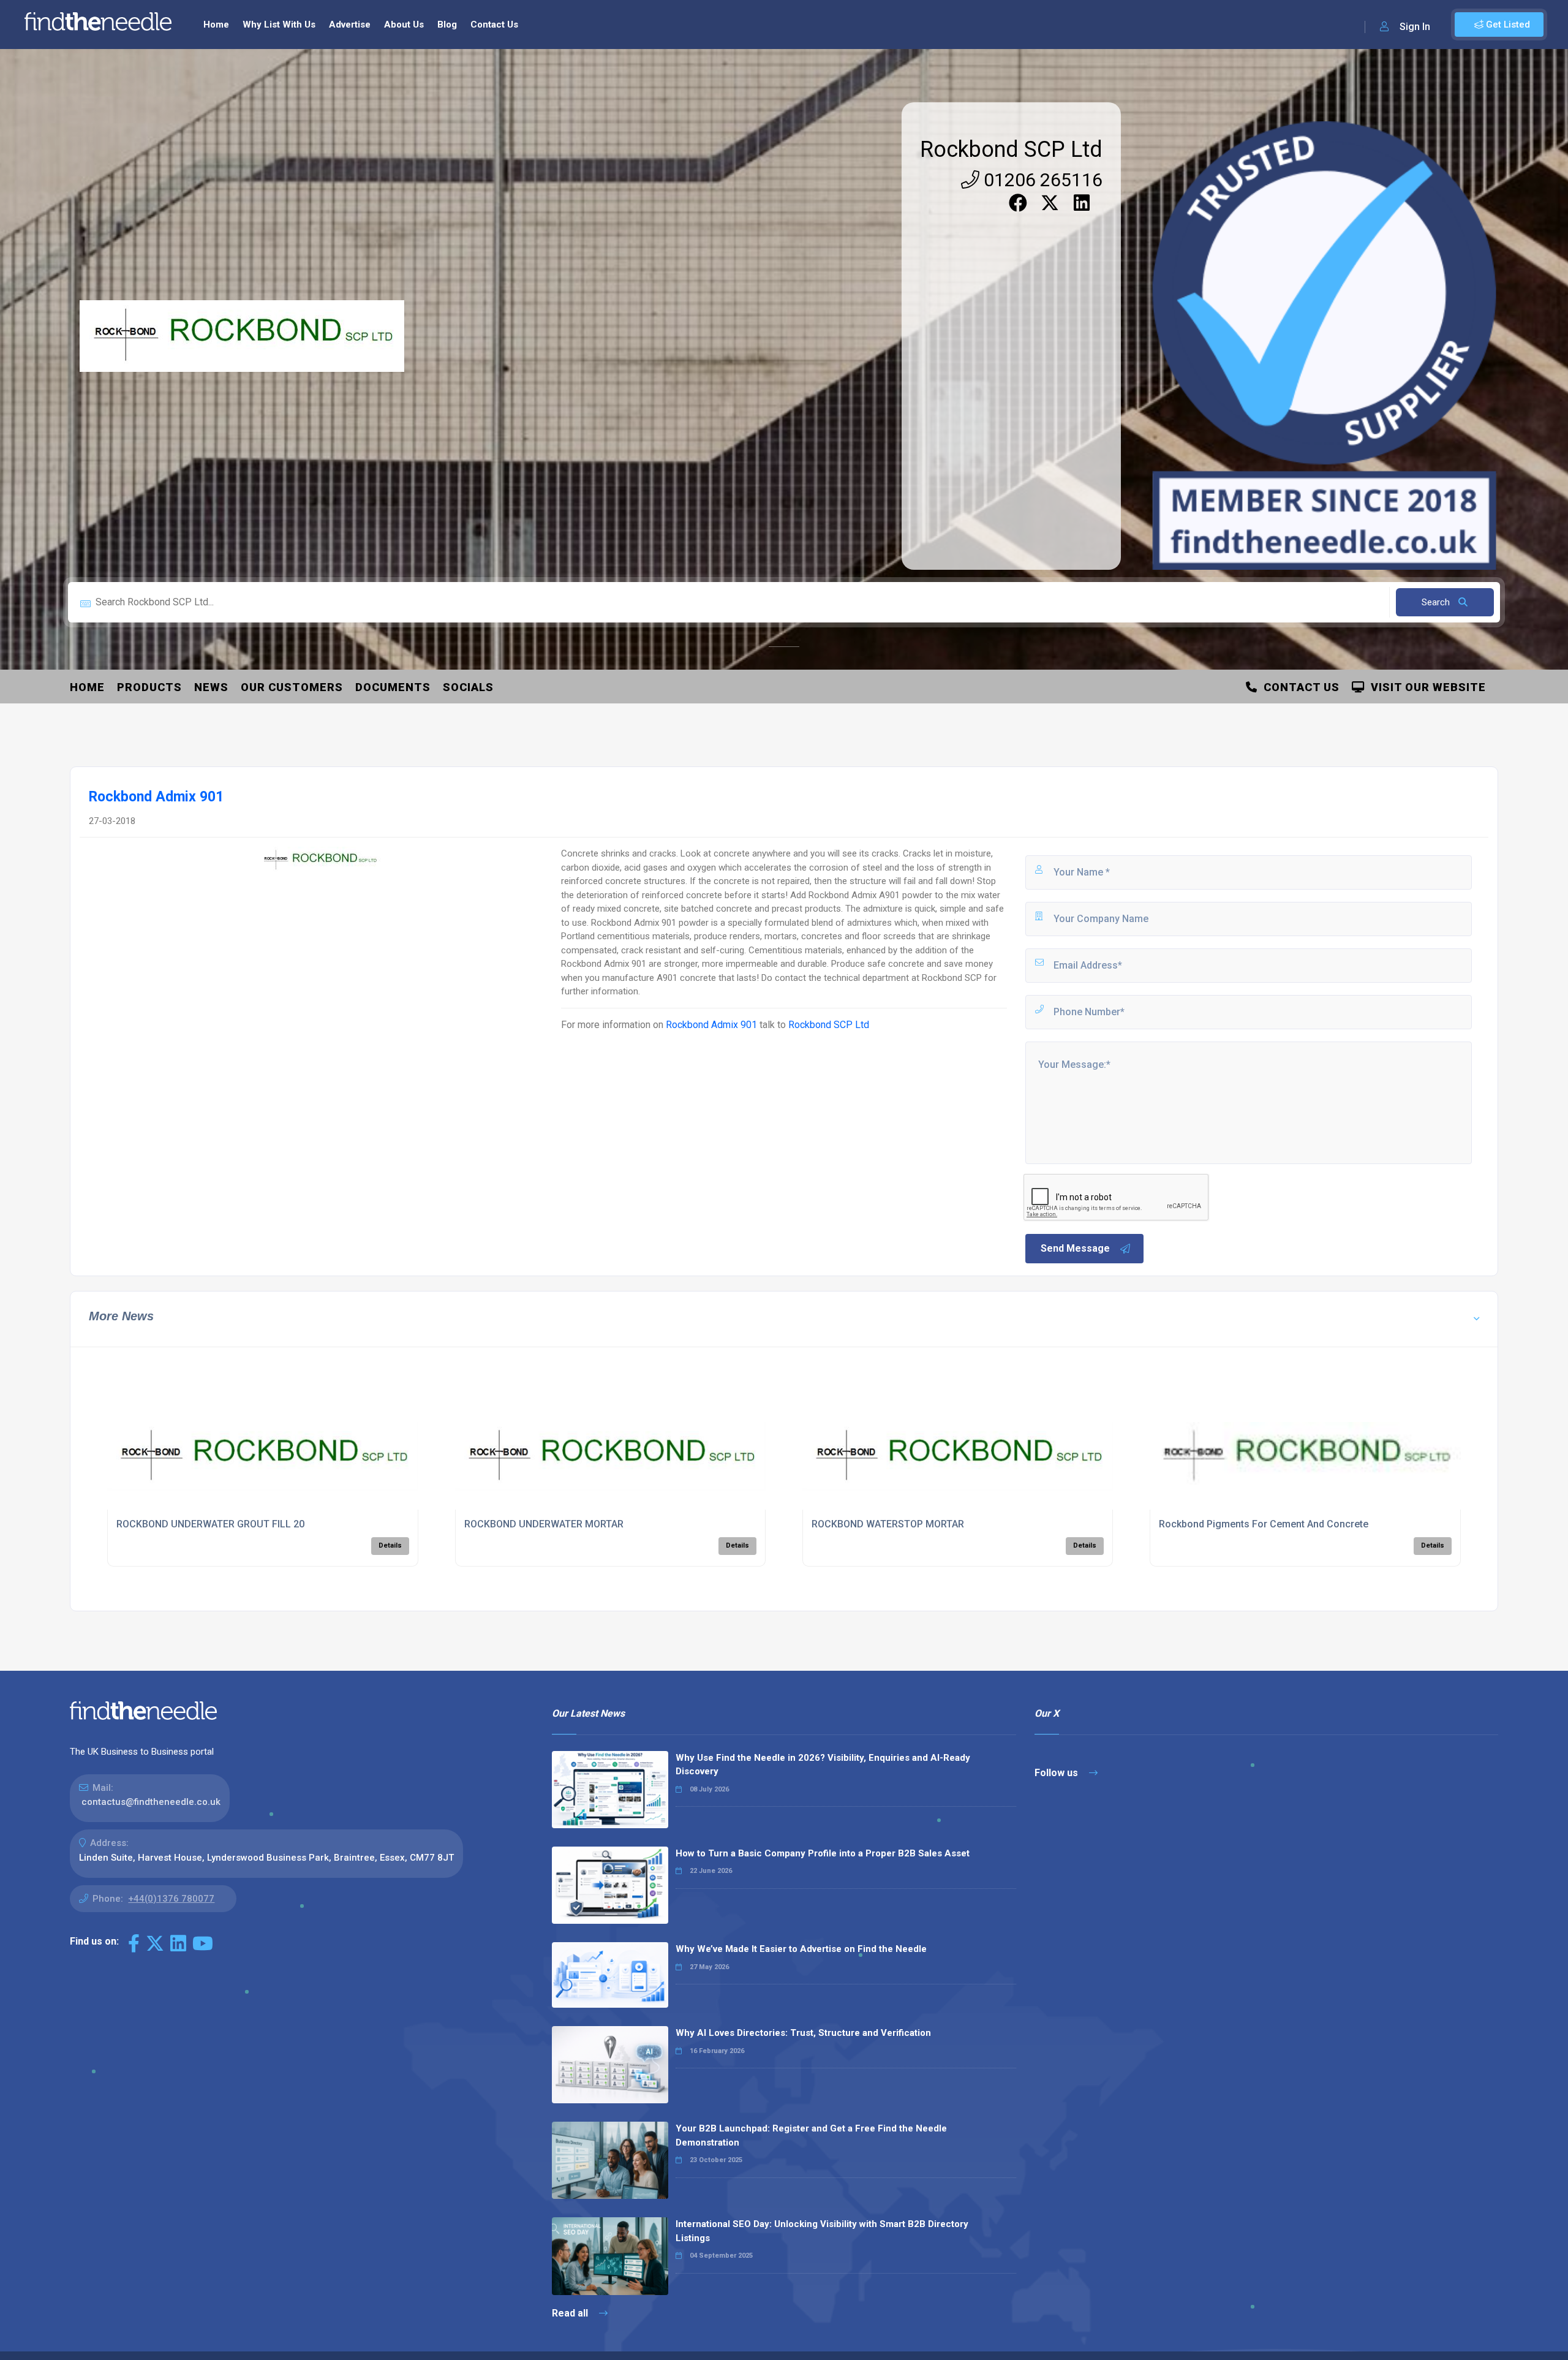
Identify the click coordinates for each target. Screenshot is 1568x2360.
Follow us (1057, 1773)
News (211, 687)
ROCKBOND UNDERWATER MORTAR (544, 1524)
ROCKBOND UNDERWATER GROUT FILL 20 (210, 1524)
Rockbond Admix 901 (711, 1025)
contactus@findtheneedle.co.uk (151, 1802)
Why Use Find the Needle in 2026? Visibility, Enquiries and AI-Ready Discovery (823, 1765)
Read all (571, 2313)
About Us (404, 25)
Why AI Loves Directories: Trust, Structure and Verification (803, 2033)
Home (216, 25)
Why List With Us (279, 25)
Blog (447, 25)
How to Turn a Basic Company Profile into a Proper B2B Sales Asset (823, 1853)
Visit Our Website (1425, 687)
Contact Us (494, 25)
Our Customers (292, 687)
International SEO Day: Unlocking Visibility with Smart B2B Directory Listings (822, 2231)
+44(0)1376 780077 (171, 1899)
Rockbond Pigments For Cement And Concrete (1264, 1524)
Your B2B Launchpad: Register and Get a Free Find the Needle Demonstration (811, 2135)
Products (149, 687)
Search (1437, 602)
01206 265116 (1041, 180)
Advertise (350, 25)
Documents (393, 687)
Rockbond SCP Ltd (1011, 149)
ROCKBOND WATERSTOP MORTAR (888, 1524)
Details (390, 1545)
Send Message (1075, 1248)
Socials (468, 687)
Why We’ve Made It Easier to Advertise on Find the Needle (801, 1949)
